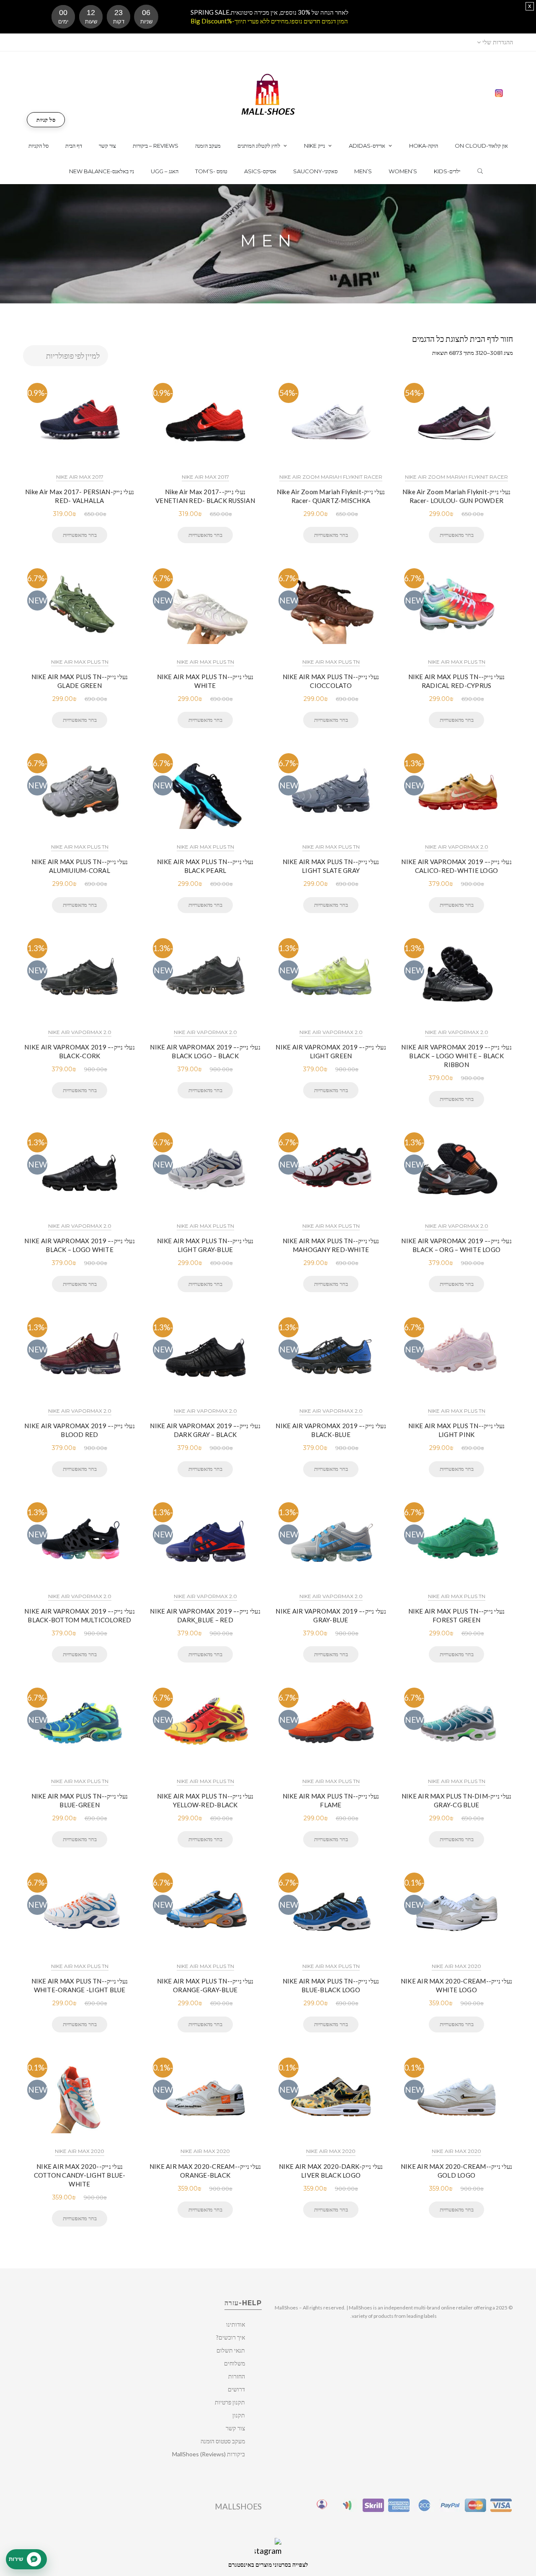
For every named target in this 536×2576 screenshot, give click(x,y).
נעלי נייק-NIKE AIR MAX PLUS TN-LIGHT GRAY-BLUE (205, 1245)
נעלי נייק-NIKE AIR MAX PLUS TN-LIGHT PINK (457, 1430)
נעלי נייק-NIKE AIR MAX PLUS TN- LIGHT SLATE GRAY (331, 866)
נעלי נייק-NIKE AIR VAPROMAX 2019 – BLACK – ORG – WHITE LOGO (456, 1245)
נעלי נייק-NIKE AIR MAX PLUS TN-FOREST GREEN (457, 1615)
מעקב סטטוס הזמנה (223, 2441)
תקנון (239, 2415)
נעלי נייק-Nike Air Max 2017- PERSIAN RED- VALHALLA (80, 496)
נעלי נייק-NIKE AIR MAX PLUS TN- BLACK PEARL (205, 866)
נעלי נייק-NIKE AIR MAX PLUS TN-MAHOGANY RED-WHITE (331, 1245)
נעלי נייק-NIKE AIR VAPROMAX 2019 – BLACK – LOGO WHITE (80, 1245)
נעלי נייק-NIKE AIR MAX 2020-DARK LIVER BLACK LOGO (331, 2171)
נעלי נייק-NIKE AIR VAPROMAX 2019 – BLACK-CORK (80, 1051)
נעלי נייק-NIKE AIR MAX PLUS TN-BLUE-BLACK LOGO (331, 1985)
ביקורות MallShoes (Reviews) (209, 2454)
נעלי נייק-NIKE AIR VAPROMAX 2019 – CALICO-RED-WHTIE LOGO (456, 866)
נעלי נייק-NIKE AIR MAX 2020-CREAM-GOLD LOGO (457, 2171)
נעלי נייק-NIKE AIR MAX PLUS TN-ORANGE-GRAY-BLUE (205, 1985)
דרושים (236, 2389)
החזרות (237, 2376)
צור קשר (235, 2428)
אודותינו (236, 2324)
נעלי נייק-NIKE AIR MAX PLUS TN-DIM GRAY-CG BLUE (457, 1800)
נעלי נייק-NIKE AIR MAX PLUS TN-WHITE (205, 681)
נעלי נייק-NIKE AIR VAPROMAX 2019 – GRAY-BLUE (331, 1615)
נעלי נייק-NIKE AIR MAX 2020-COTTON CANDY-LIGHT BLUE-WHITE (80, 2175)
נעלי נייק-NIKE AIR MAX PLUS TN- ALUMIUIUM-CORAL (80, 866)
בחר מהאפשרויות (80, 535)
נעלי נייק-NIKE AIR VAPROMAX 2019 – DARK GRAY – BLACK (205, 1430)
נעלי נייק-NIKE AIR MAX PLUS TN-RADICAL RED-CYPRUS (457, 681)
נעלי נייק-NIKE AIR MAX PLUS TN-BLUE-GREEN (80, 1800)
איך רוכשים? (231, 2337)
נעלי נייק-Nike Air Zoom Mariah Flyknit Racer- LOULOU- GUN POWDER (457, 496)
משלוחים (234, 2363)
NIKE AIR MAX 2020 (456, 1966)
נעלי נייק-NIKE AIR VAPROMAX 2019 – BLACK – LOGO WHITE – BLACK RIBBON (456, 1056)
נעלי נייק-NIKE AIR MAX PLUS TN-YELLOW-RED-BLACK (205, 1800)
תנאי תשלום (231, 2350)
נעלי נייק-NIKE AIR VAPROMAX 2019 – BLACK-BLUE (331, 1430)
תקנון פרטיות (230, 2402)
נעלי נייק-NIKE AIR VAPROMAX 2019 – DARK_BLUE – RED (205, 1615)
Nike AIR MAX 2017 (80, 477)
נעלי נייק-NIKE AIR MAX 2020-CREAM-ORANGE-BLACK (205, 2171)
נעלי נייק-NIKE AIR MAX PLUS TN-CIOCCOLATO (331, 681)
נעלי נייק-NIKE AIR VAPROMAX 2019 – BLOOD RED (80, 1430)
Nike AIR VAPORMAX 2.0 (457, 847)
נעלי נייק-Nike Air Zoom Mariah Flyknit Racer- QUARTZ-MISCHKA (331, 496)
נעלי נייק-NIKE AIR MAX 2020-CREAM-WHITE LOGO (457, 1985)
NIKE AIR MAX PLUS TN (80, 662)
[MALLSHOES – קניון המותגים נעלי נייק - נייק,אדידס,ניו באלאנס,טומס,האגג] (268, 94)
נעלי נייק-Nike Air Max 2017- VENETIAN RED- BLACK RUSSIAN (205, 496)
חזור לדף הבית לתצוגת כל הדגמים (463, 339)
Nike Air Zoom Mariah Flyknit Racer (331, 477)
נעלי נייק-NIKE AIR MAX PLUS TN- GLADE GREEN (80, 681)
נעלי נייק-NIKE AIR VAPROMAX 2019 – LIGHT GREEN (331, 1051)
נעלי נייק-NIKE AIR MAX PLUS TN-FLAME (331, 1800)
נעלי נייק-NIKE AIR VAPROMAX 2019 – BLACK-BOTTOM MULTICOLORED (80, 1615)
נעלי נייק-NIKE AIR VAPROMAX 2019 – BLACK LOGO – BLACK (205, 1051)
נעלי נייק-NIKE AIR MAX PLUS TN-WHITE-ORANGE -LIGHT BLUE (80, 1985)
